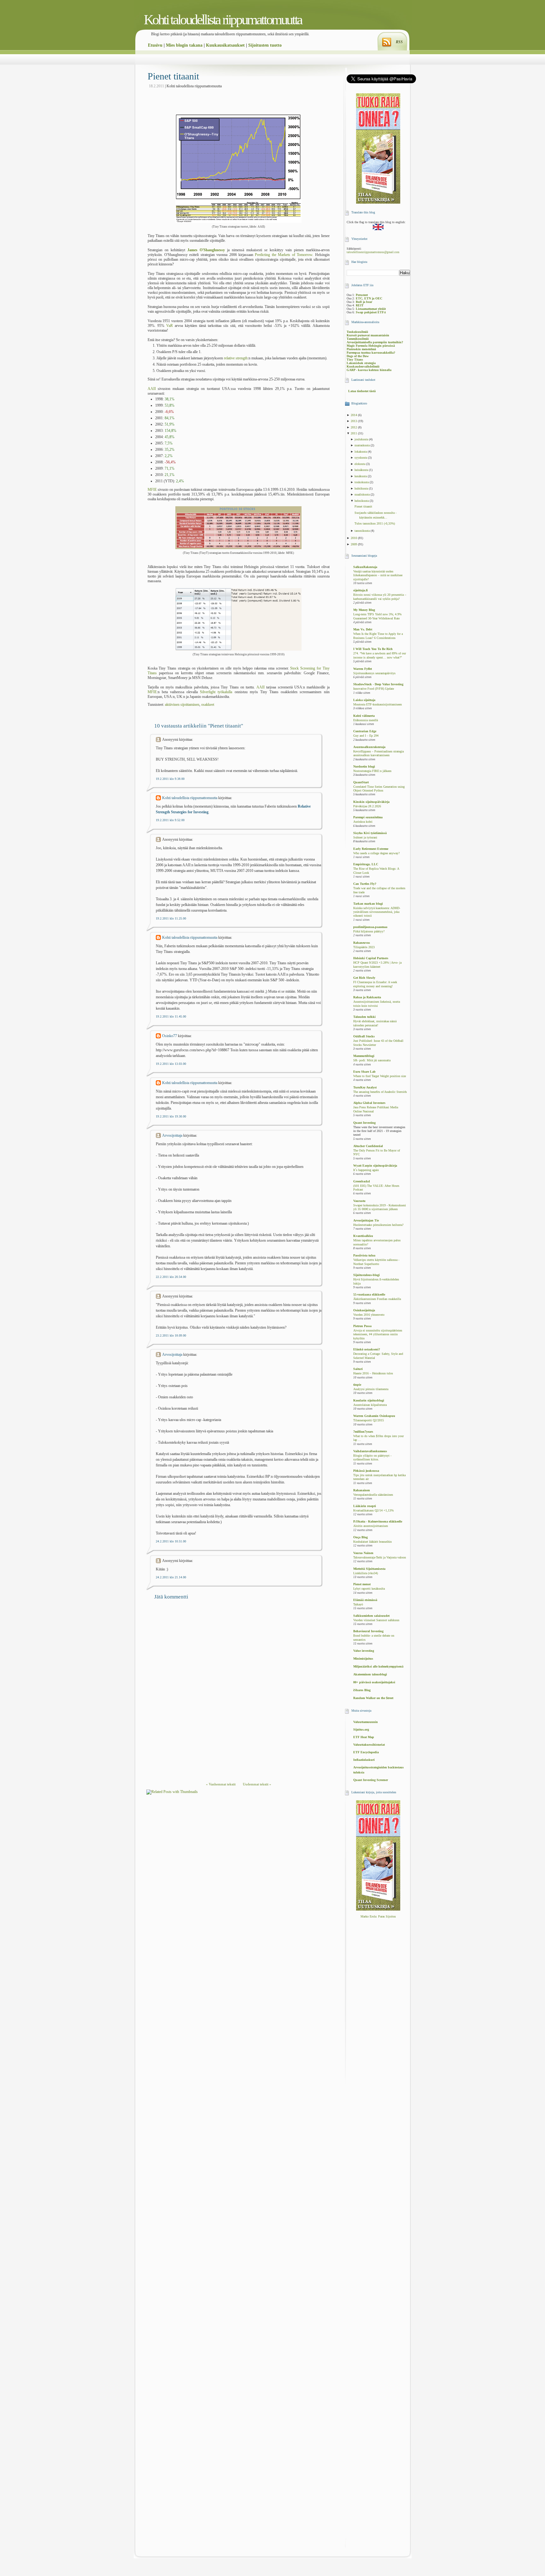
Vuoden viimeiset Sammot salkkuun (376, 1620)
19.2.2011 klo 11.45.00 (171, 1016)
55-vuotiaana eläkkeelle (369, 1294)
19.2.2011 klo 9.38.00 (170, 779)
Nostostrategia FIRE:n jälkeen (372, 771)
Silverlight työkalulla (216, 692)
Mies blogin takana (184, 45)
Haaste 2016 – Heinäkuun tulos (373, 1373)
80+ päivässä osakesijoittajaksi (374, 1682)
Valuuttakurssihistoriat (369, 1745)
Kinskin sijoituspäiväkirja (371, 802)
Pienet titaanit (173, 76)
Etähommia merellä (366, 720)
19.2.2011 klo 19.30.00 (171, 1116)
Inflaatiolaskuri (364, 1760)
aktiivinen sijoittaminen (182, 705)
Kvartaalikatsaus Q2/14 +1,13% (373, 1511)
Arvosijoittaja (172, 1135)
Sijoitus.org (361, 1729)
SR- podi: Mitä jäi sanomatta (372, 1060)
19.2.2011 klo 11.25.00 (171, 918)
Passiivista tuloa (364, 1255)
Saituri (358, 1369)
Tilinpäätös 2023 (364, 947)
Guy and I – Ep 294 (366, 736)
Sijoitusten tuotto (265, 45)
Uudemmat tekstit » (257, 1784)
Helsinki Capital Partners (371, 958)
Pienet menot (362, 1584)
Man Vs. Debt (363, 629)
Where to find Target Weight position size (380, 1076)
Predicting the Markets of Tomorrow (284, 255)
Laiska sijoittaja (364, 700)
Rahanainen (362, 1490)
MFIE (152, 490)
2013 (354, 421)
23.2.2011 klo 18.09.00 (171, 1335)
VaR (170, 326)
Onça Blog (360, 1537)
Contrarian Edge (365, 731)
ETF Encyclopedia (366, 1752)
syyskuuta (361, 458)
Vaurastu (359, 1201)
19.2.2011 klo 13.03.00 (171, 1064)
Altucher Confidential (368, 1146)
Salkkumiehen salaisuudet (371, 1616)
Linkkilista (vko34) (366, 1573)
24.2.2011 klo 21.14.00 (171, 1577)
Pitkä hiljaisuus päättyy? (369, 931)
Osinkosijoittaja (364, 1310)
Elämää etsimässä (365, 1600)
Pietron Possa (362, 1326)
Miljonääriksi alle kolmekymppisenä (378, 1666)
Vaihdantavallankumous (370, 1451)
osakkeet (208, 705)
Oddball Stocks (364, 1036)
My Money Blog (364, 610)
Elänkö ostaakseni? (367, 1349)
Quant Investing (364, 1123)
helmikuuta (362, 501)
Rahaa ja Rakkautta (367, 997)
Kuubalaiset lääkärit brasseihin (372, 1542)
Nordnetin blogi (364, 766)
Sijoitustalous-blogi (366, 1275)
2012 (354, 427)
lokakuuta (361, 452)
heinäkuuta (362, 470)
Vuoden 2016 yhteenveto (369, 1315)
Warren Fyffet (363, 669)
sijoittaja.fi (360, 590)
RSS (399, 42)
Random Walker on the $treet (373, 1698)
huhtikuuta (362, 488)
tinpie (357, 1385)
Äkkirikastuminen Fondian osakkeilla (377, 1299)
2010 (354, 538)
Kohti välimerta (364, 716)
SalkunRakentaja (365, 567)
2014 (354, 415)
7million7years (363, 1432)
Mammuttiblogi (364, 1056)
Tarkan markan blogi (368, 904)
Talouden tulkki (364, 1017)
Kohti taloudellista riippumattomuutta (223, 20)
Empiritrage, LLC (366, 864)
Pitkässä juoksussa (366, 1471)
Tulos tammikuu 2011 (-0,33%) (375, 523)
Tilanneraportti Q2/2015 (369, 1420)
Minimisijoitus (363, 1659)
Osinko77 (170, 1036)
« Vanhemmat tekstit (221, 1784)
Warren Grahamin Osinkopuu (374, 1416)
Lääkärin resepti (365, 1506)
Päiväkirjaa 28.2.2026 (367, 806)
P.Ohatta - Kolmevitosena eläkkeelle (378, 1521)
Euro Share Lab (364, 1072)
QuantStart (361, 782)
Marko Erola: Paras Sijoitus (378, 1916)
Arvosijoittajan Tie (366, 1220)
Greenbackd (362, 1181)
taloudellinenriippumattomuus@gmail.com (373, 252)
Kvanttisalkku (363, 1236)
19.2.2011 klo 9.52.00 (170, 820)
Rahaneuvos (362, 943)
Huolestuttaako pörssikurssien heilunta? (378, 1225)
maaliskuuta (363, 494)
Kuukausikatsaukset (225, 45)
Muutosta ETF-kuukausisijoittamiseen (378, 705)
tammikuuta (363, 531)
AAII (152, 389)
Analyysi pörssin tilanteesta (371, 1389)
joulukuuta (362, 439)
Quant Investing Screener (371, 1780)
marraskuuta (363, 445)
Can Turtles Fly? (365, 884)
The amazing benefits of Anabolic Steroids (380, 1092)
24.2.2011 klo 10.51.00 (171, 1541)
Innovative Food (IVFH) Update (374, 689)
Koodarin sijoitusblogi (369, 1400)
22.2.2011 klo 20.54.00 (171, 1277)
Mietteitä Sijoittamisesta (369, 1569)
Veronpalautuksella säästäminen (373, 1495)
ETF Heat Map (364, 1737)
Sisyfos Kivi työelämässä (370, 833)
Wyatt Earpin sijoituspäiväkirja (375, 1166)
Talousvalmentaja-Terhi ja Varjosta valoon (380, 1558)
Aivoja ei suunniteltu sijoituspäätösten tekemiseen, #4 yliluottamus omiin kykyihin (378, 1334)
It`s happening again (366, 1170)
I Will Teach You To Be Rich (373, 649)
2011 (354, 433)
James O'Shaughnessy (206, 250)
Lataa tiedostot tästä (362, 391)
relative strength (236, 358)
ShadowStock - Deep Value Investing (378, 684)
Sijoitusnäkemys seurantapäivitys (374, 673)
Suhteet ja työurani (365, 838)
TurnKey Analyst (365, 1087)
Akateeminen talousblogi (370, 1674)
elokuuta (360, 464)
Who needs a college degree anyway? (376, 853)
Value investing (364, 1651)
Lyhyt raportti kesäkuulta (369, 1589)
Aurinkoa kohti (363, 822)
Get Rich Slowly (364, 978)
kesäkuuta (361, 476)
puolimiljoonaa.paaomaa (370, 927)
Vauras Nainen (363, 1553)
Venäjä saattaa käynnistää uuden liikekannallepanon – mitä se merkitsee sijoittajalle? (378, 575)
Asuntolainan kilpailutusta (370, 1405)
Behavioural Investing (368, 1631)
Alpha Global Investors (369, 1103)
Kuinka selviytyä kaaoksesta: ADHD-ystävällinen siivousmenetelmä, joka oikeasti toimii (377, 912)
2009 (354, 544)
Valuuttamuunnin (366, 1722)
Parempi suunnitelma (368, 817)
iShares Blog (362, 1690)
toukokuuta (362, 482)
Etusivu (155, 45)
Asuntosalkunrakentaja (369, 747)
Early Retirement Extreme (371, 849)
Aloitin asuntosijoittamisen (371, 1526)
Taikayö (358, 1604)
